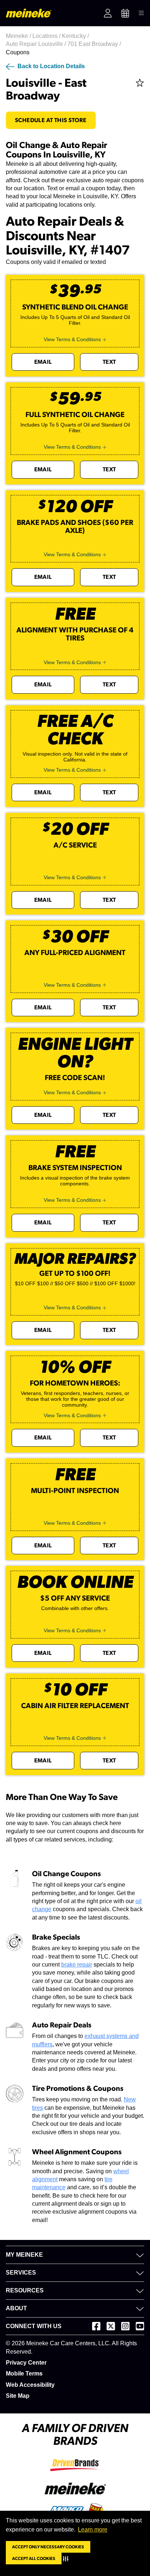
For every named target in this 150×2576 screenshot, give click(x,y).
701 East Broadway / (95, 44)
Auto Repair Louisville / (37, 44)
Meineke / (19, 36)
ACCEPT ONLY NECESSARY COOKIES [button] (48, 2547)
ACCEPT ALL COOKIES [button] (34, 2559)
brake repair (77, 1965)
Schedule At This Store (51, 120)
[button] (67, 2559)
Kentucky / (76, 36)
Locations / (47, 36)
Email (43, 362)
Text (109, 362)
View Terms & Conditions (72, 339)
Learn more (93, 2530)
